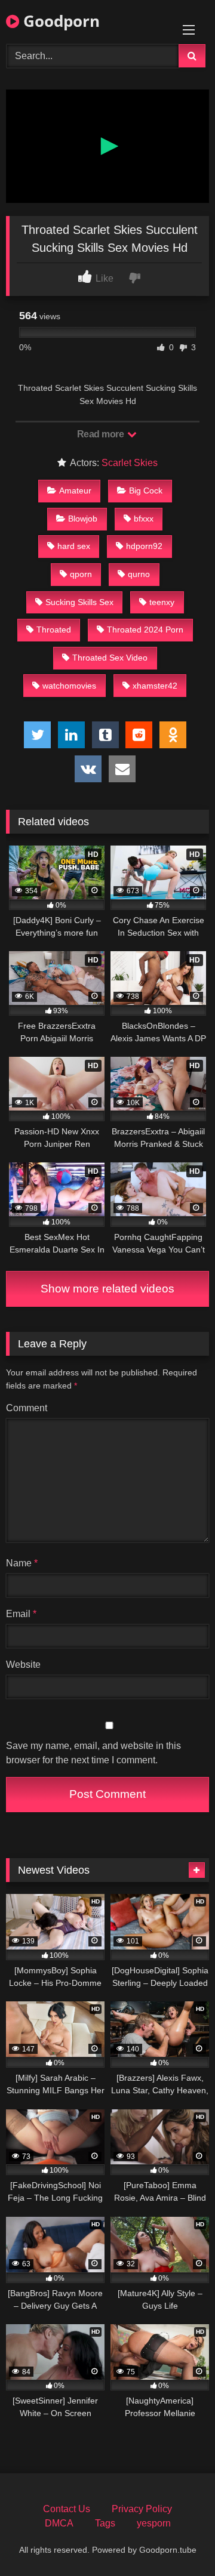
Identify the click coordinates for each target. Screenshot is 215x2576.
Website (23, 1665)
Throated (54, 630)
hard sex (74, 546)
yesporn (154, 2523)
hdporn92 (144, 546)
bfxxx (144, 519)
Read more (102, 434)
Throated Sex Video (110, 658)
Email (21, 1614)
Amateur (75, 490)
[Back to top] (178, 2540)
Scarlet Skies (130, 463)
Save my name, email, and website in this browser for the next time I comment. (93, 1753)
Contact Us (67, 2509)
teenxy (162, 602)
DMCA (59, 2523)
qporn (81, 574)
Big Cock (146, 490)
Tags (105, 2523)
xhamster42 (155, 686)
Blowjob (83, 519)
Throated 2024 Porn (145, 630)
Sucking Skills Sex (79, 602)
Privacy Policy (142, 2509)
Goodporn (59, 21)
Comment (27, 1408)
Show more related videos (107, 1289)
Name (22, 1563)
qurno (139, 574)
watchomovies (69, 686)
